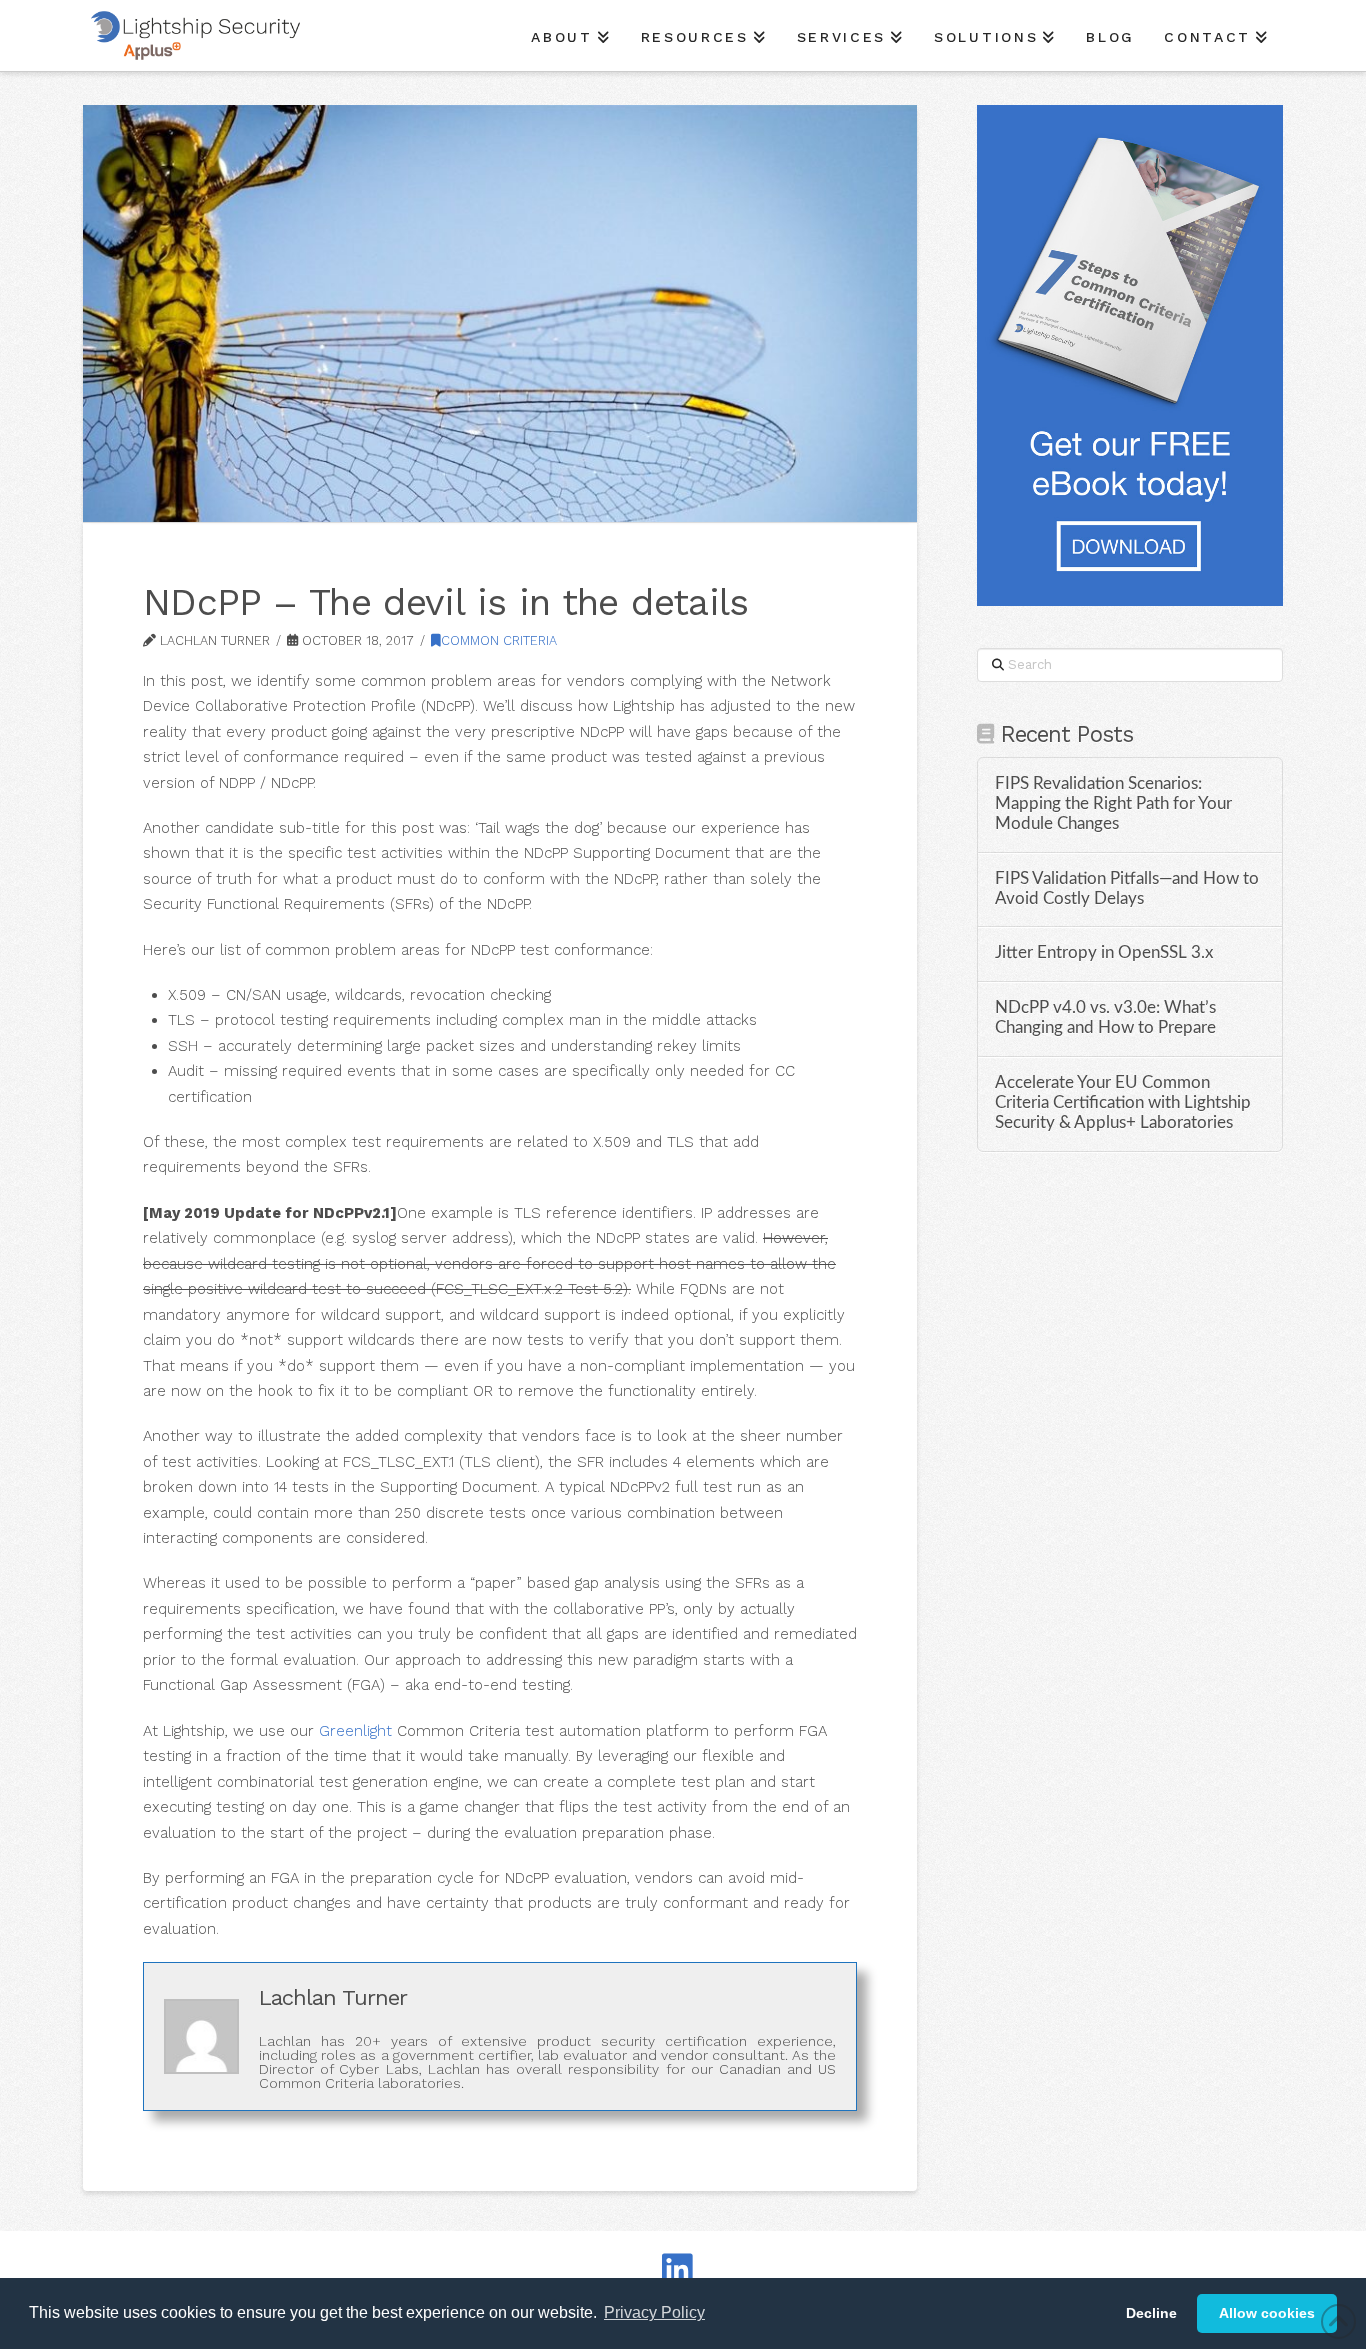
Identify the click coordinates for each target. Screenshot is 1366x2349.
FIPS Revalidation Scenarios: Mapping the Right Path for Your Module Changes (1113, 804)
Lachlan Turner (333, 1997)
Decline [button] (1151, 2313)
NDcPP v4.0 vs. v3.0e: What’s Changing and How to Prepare (1105, 1018)
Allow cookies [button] (1267, 2313)
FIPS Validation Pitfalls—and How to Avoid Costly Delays (1127, 889)
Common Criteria (499, 640)
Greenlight (355, 1731)
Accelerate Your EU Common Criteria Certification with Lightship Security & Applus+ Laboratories (1123, 1103)
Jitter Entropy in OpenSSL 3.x (1104, 953)
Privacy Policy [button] (654, 2312)
